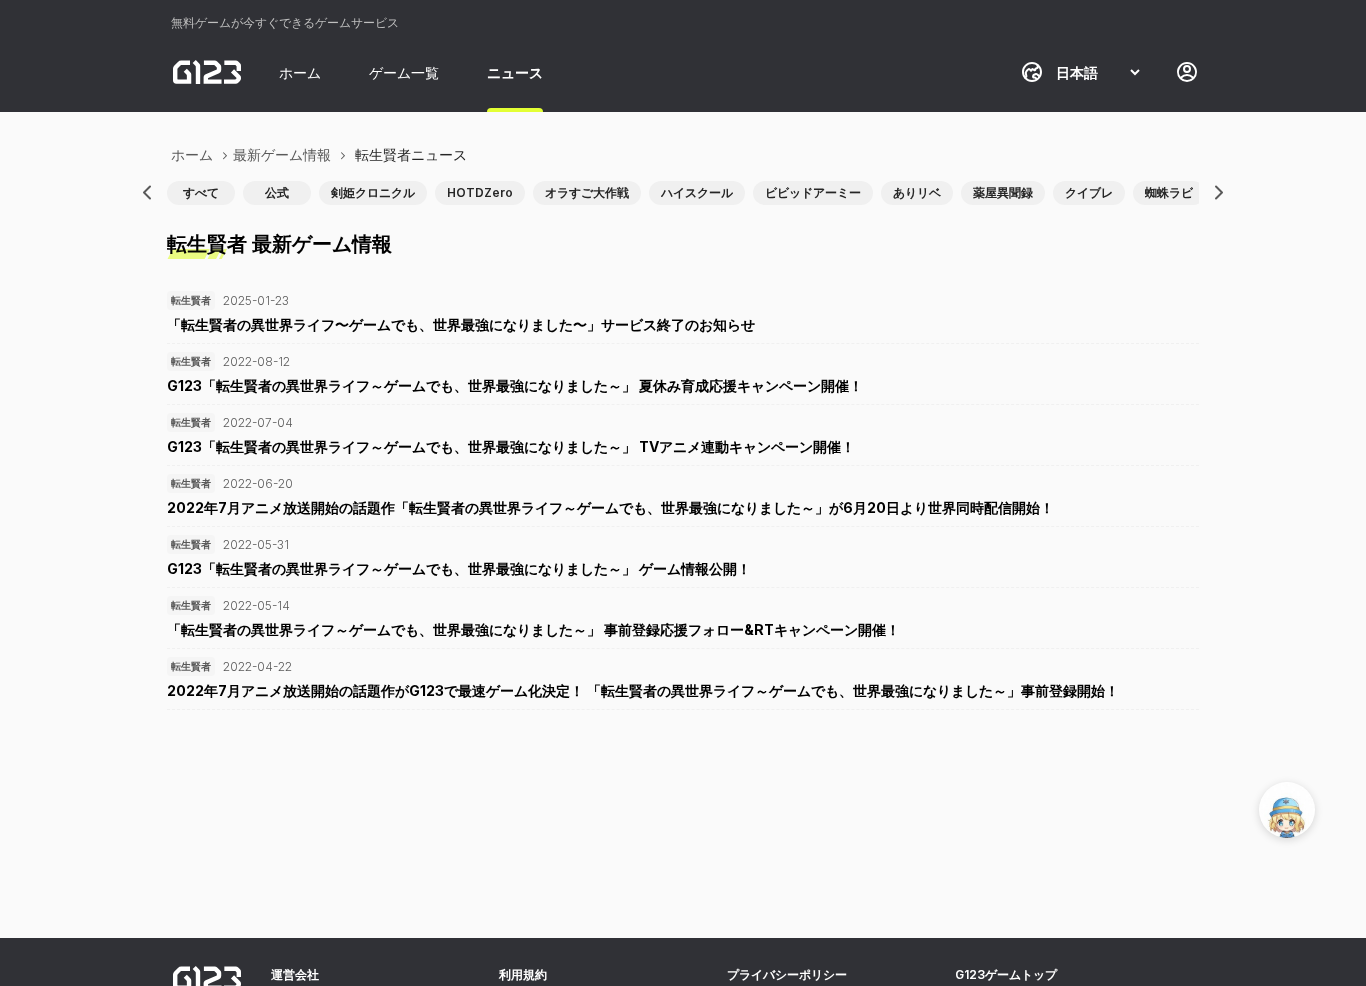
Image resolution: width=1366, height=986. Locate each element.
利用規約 (523, 974)
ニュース (515, 72)
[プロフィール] (1187, 72)
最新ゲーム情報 (282, 154)
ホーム (300, 72)
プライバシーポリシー (787, 974)
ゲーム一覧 (404, 72)
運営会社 (295, 974)
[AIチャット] (1287, 810)
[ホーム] (207, 72)
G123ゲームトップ (1006, 974)
